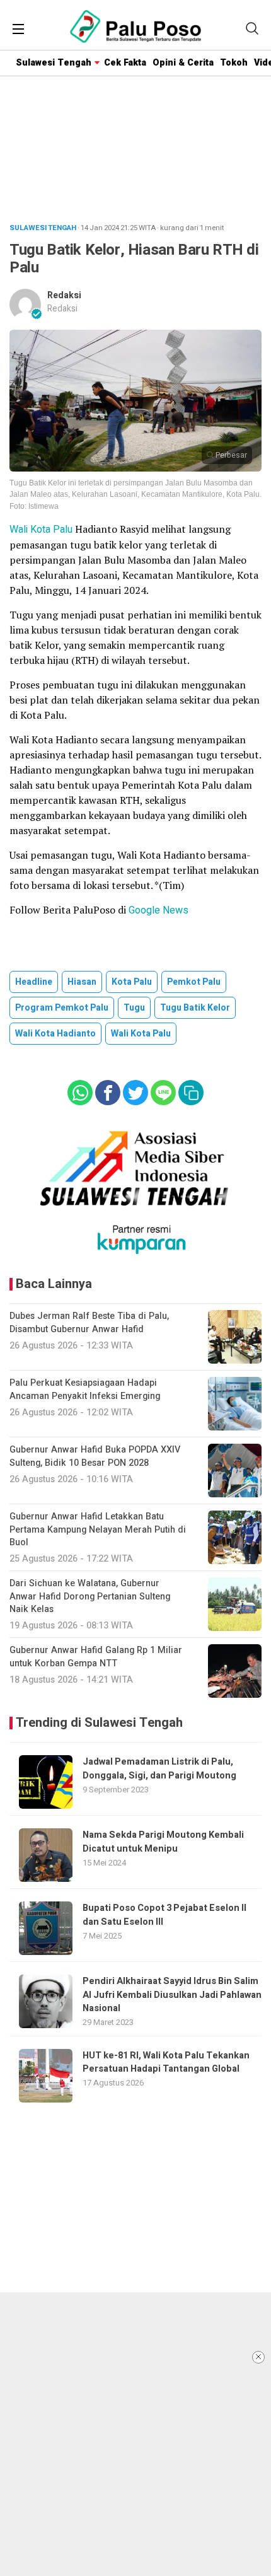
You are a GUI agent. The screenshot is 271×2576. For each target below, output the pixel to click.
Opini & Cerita (183, 63)
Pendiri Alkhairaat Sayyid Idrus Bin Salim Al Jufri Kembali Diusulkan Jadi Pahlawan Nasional (172, 1995)
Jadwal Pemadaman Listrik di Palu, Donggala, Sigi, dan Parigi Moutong (159, 1768)
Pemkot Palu (194, 982)
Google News (159, 910)
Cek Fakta (125, 63)
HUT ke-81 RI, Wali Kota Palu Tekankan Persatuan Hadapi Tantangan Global (166, 2062)
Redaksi (64, 295)
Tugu (134, 1008)
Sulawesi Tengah (54, 63)
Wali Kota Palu (42, 530)
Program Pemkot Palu (62, 1008)
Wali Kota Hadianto (55, 1034)
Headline (34, 982)
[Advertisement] (135, 2434)
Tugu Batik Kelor (195, 1008)
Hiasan (82, 982)
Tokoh (234, 63)
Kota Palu (132, 982)
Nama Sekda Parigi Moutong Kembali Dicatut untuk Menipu (163, 1842)
